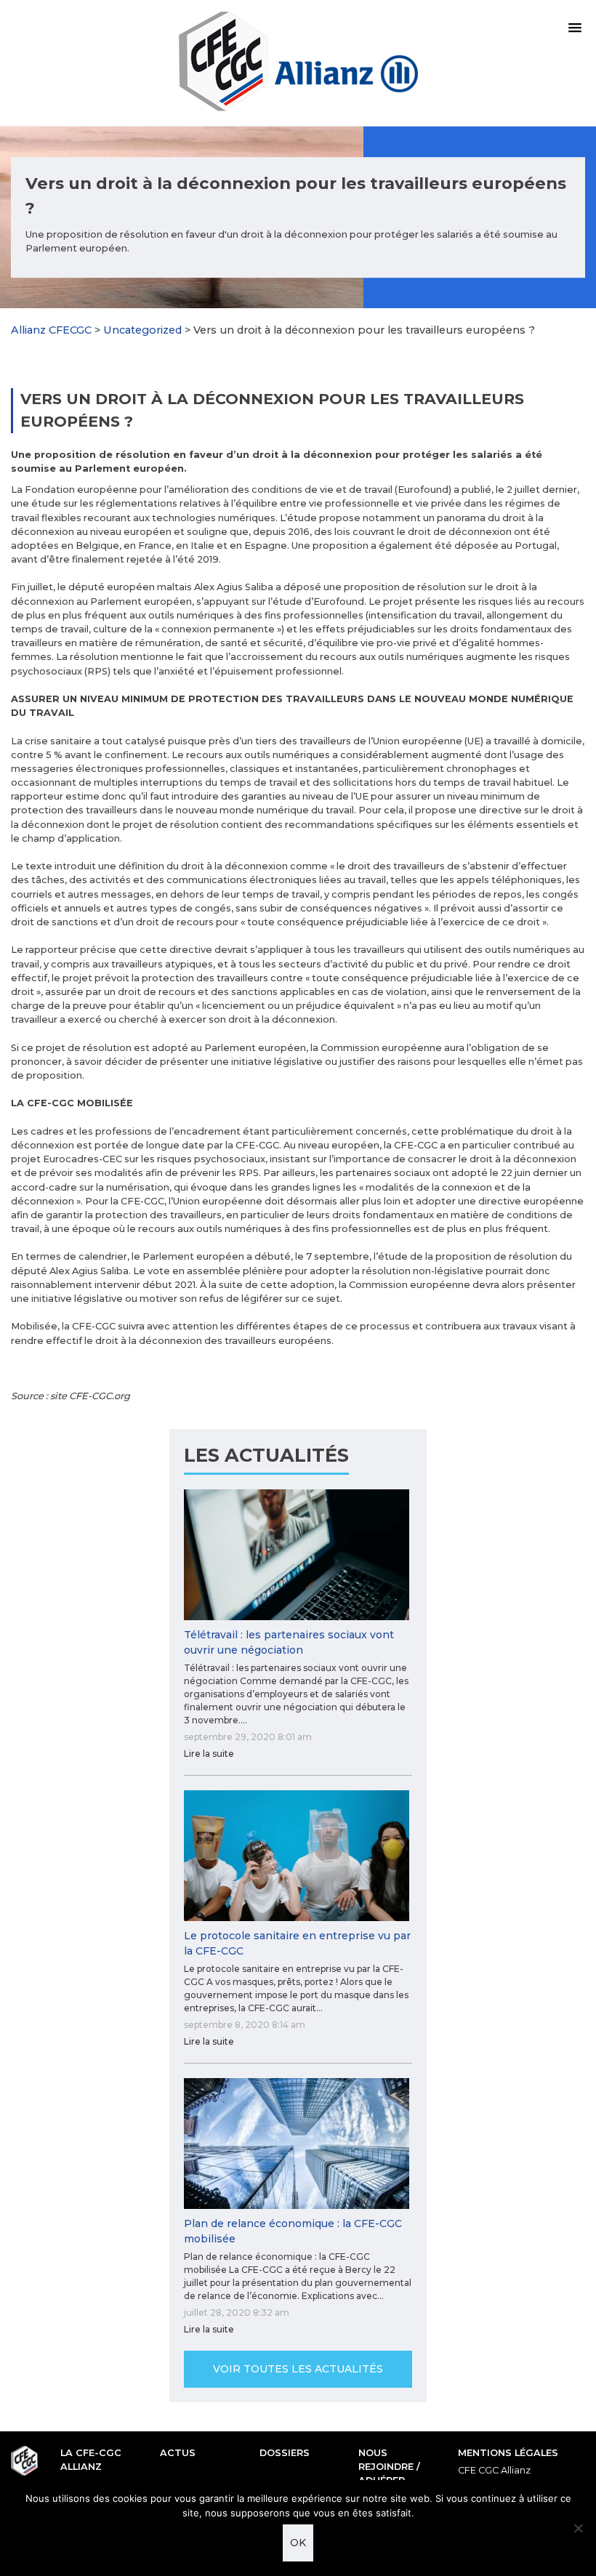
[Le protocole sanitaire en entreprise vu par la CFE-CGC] (298, 1856)
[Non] (578, 2528)
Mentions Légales (508, 2453)
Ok (298, 2543)
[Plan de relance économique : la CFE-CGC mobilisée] (298, 2144)
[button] (575, 28)
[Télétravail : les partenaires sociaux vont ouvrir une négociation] (298, 1555)
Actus (178, 2453)
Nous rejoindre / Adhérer (389, 2467)
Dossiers (285, 2453)
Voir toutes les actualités (298, 2369)
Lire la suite (209, 1754)
